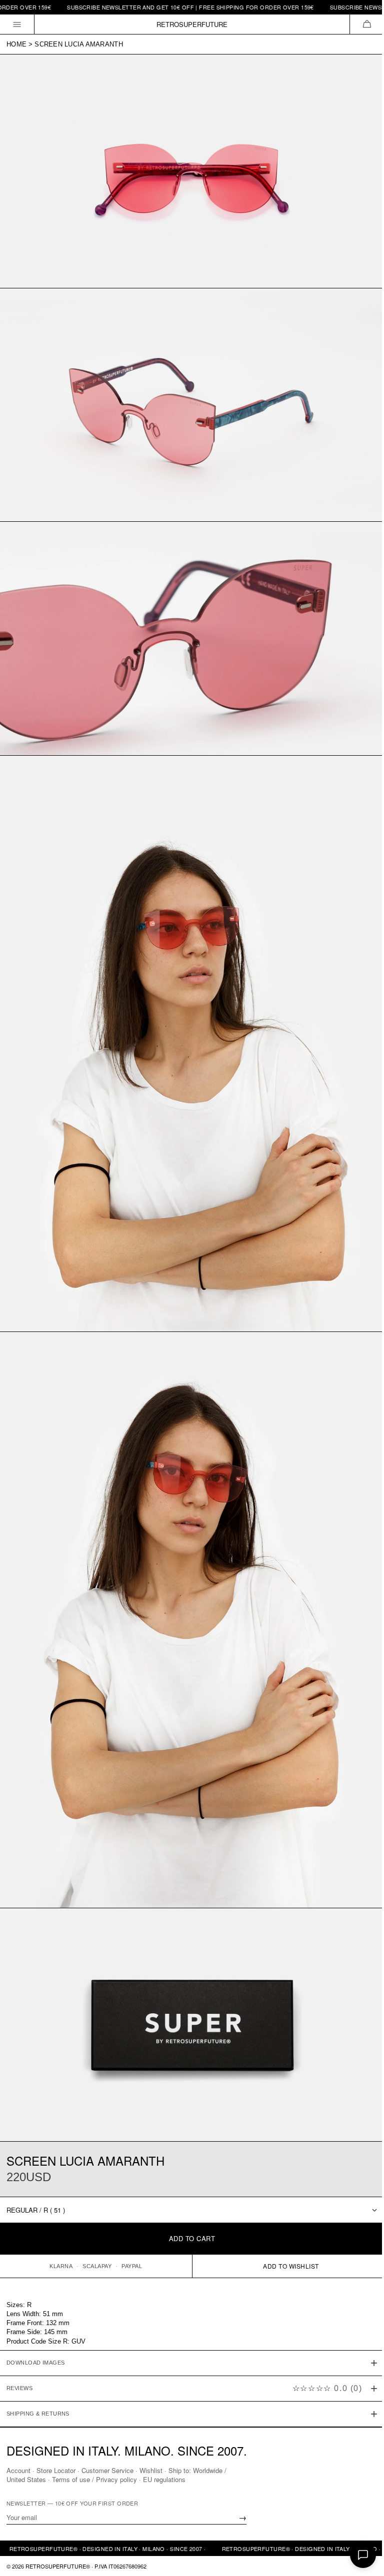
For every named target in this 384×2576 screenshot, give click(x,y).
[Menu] (17, 24)
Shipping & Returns (38, 2373)
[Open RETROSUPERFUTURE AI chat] (363, 2555)
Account (18, 2470)
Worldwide (208, 2470)
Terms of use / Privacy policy (94, 2479)
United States (26, 2479)
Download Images (36, 2322)
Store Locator (56, 2470)
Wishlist (151, 2470)
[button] (367, 24)
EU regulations (164, 2479)
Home (16, 44)
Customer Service (107, 2470)
